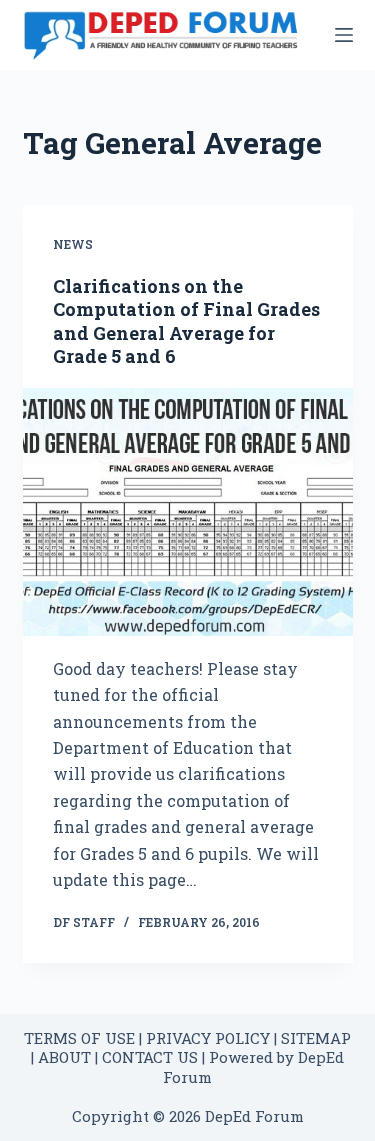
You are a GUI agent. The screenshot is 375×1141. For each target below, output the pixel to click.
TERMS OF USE (79, 1038)
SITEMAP (316, 1038)
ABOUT (64, 1057)
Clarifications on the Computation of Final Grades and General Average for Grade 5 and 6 (186, 321)
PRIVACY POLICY (208, 1038)
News (73, 244)
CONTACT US (150, 1057)
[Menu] (344, 35)
